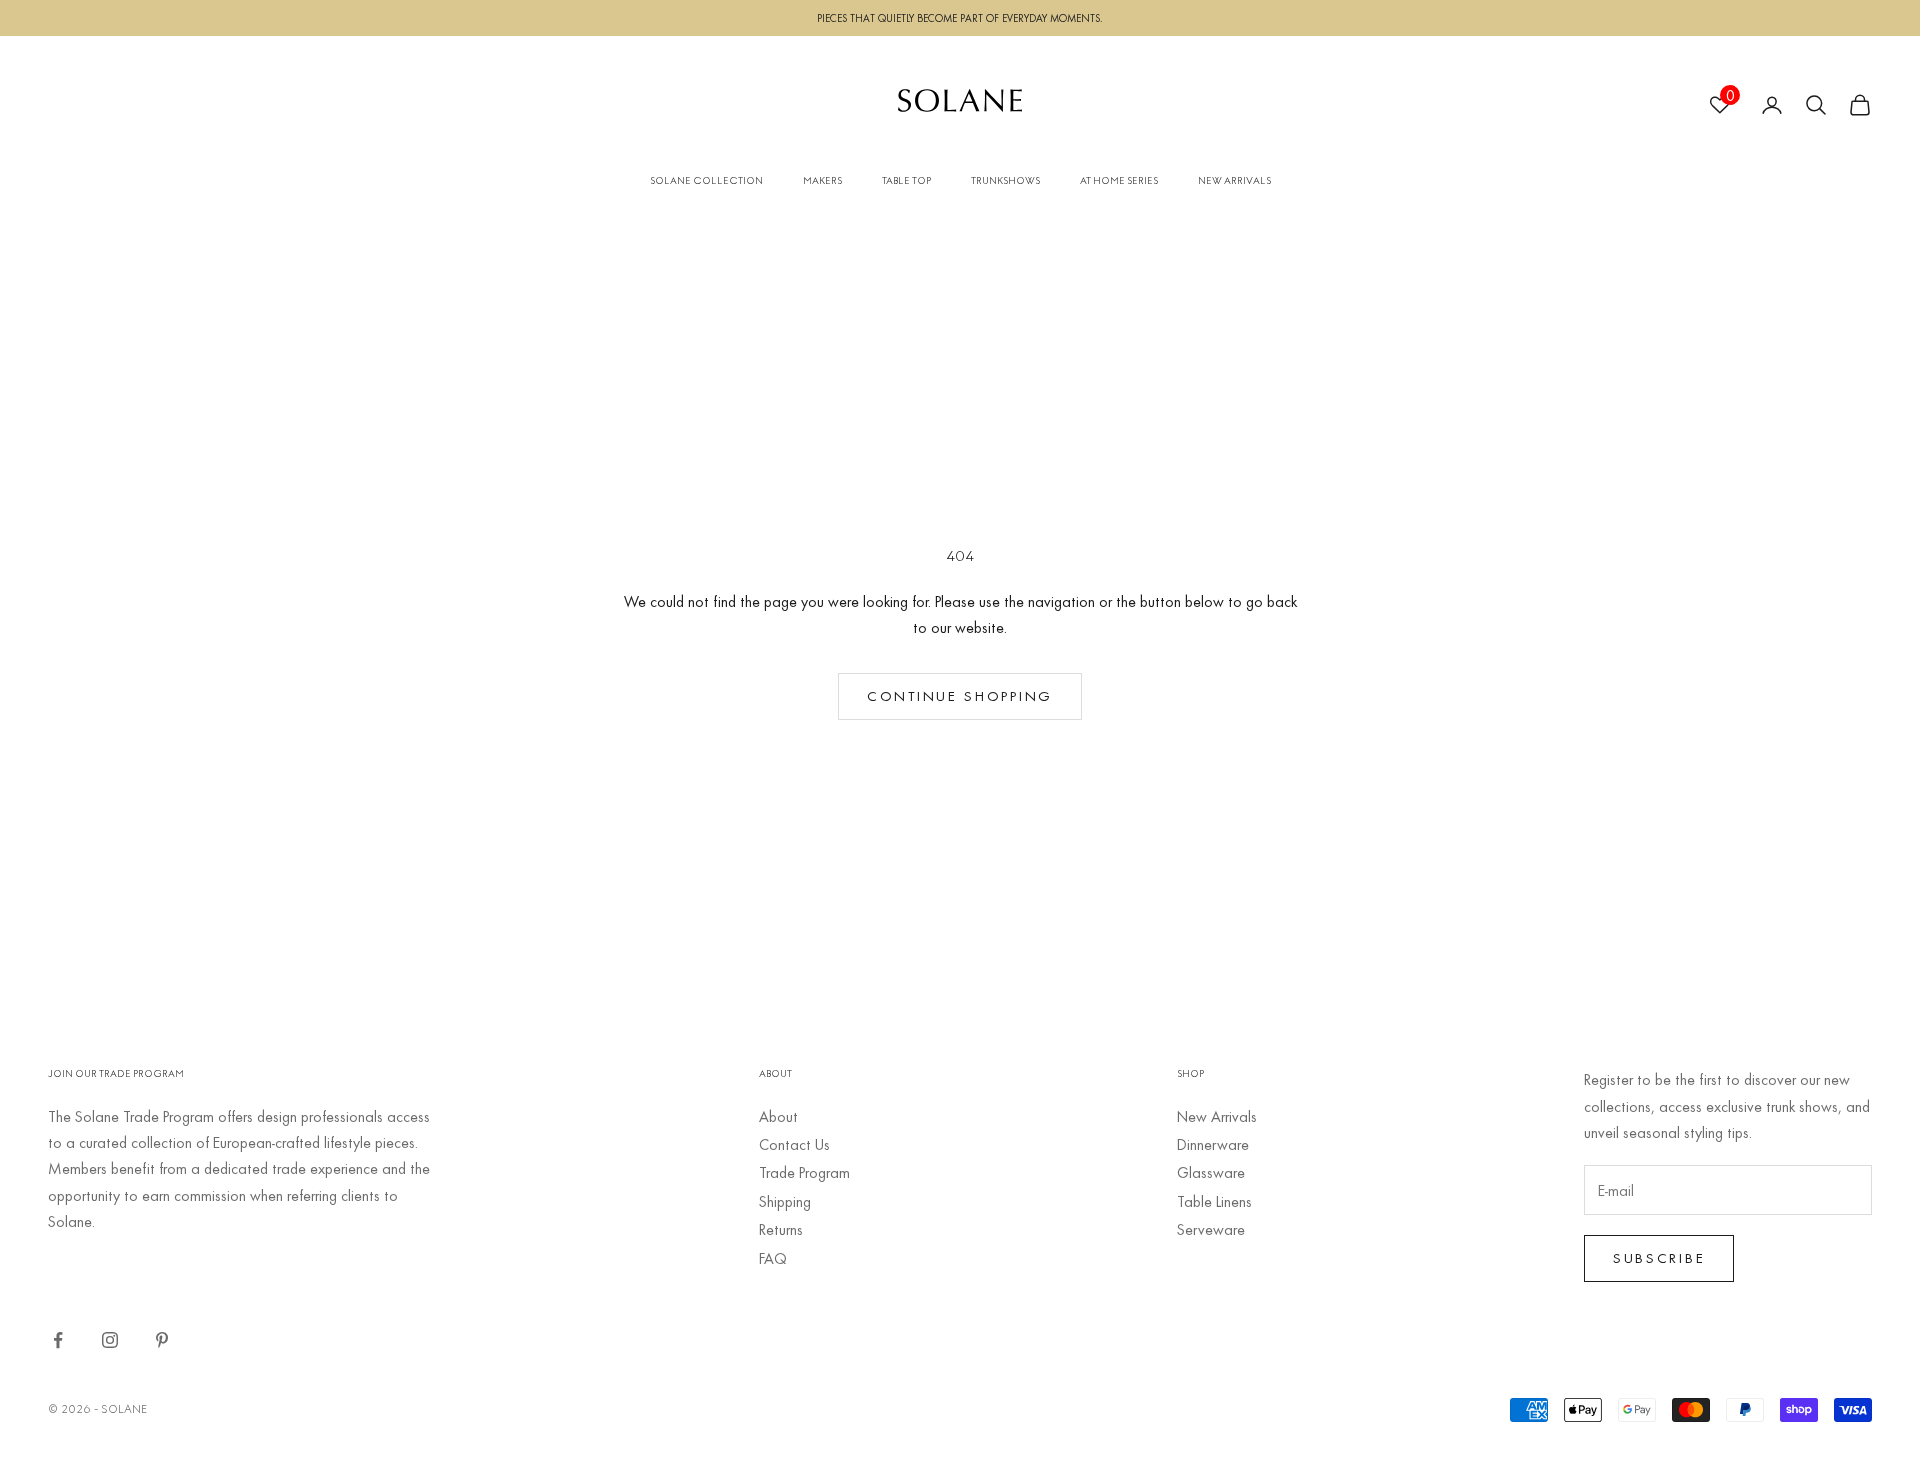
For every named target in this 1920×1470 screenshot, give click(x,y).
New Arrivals (1217, 1116)
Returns (781, 1229)
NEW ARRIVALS (1234, 180)
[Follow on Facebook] (58, 1340)
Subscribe (1659, 1257)
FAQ (773, 1258)
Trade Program (804, 1172)
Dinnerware (1213, 1144)
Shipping (785, 1201)
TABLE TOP (906, 180)
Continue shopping (960, 695)
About (778, 1116)
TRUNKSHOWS (1005, 180)
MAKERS (822, 180)
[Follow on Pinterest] (162, 1340)
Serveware (1211, 1229)
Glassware (1211, 1172)
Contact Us (794, 1144)
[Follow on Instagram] (110, 1340)
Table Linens (1214, 1201)
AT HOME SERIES (1119, 180)
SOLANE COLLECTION (706, 180)
